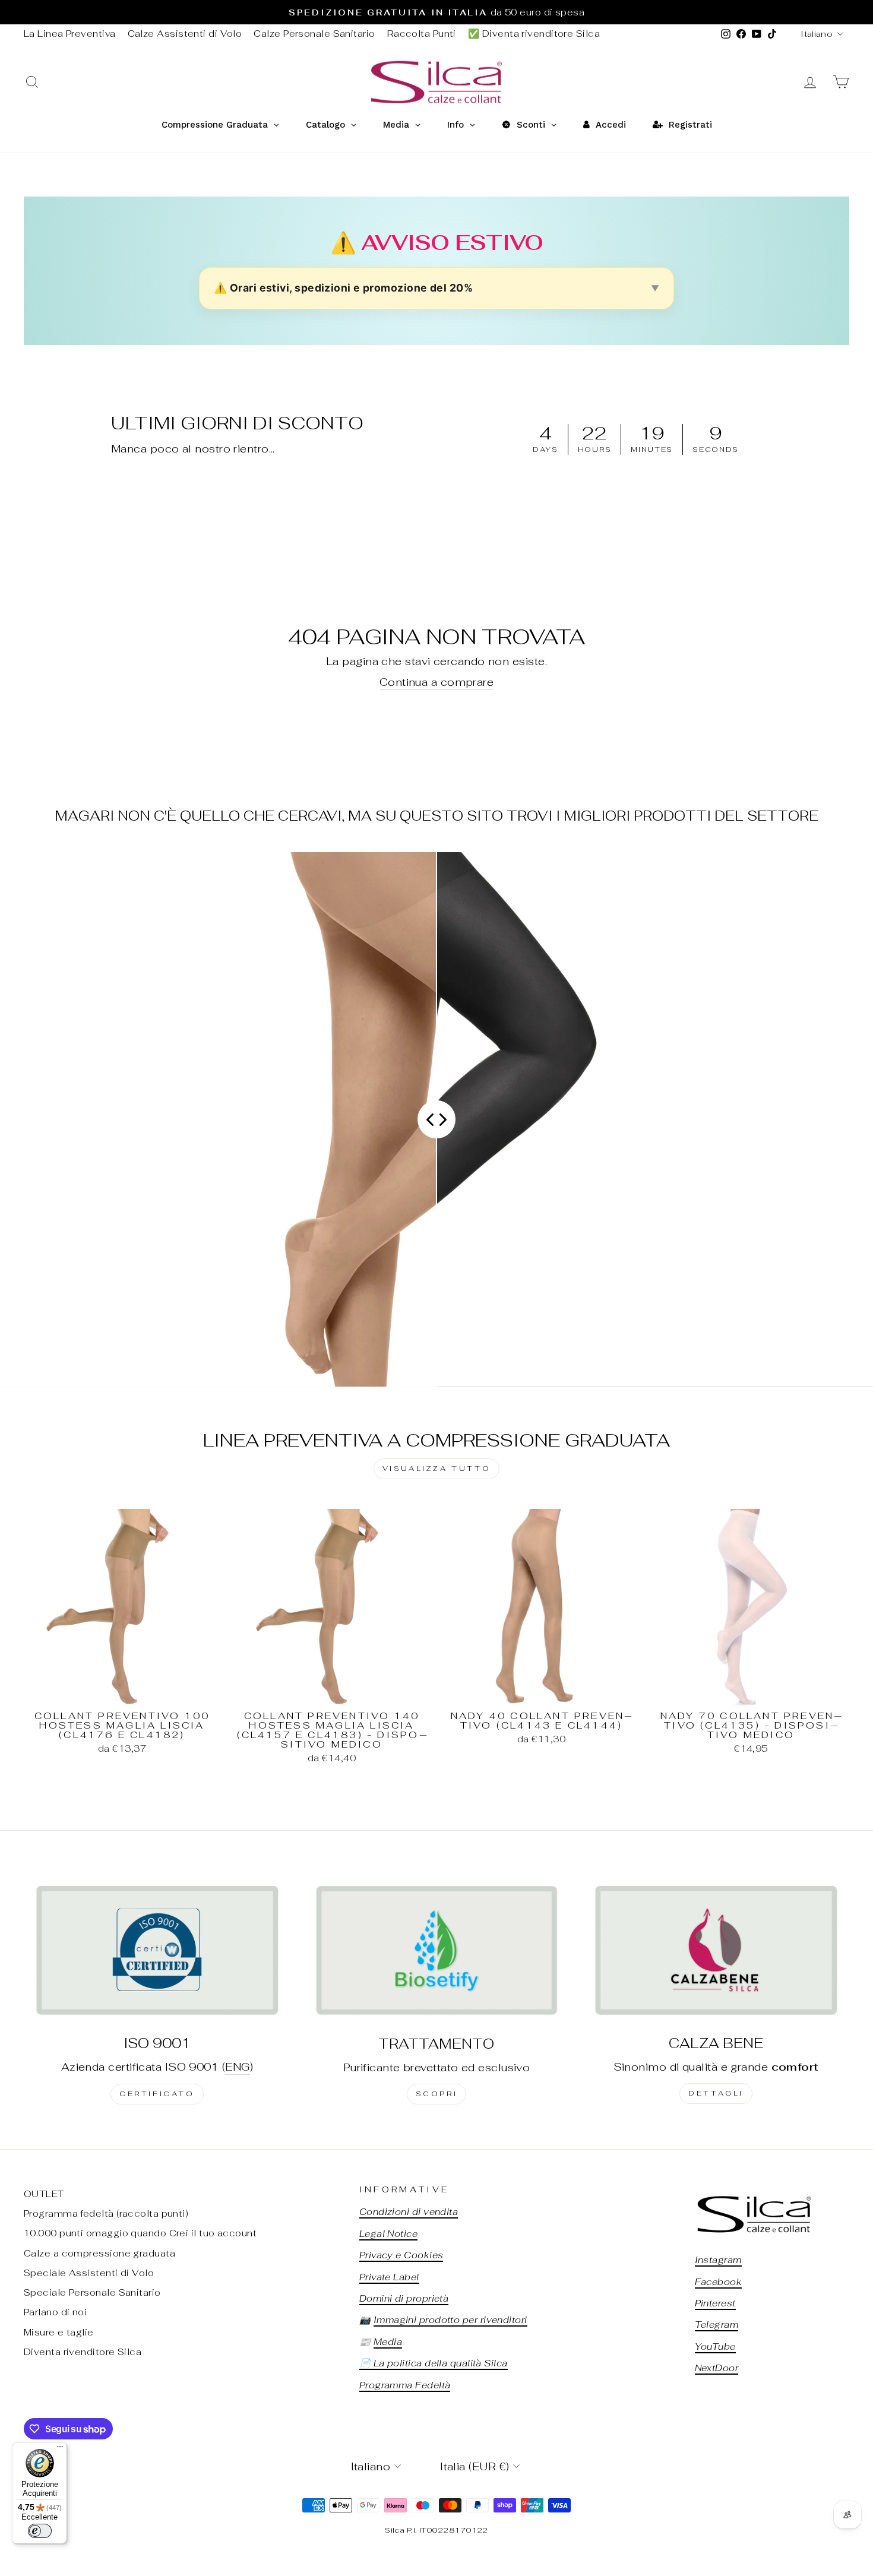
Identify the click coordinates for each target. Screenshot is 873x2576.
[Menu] (60, 2450)
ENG (237, 2067)
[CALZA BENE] (716, 1950)
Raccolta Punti (422, 34)
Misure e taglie (59, 2332)
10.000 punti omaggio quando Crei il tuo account (140, 2233)
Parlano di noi (55, 2312)
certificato (157, 2094)
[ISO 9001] (157, 1950)
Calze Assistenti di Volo (185, 34)
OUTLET (44, 2194)
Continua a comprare (437, 682)
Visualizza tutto (437, 1469)
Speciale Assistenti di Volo (89, 2273)
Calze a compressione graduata (99, 2253)
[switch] (40, 2531)
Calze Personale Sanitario (314, 34)
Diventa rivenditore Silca (83, 2352)
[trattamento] (437, 1950)
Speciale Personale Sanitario (92, 2292)
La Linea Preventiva (70, 34)
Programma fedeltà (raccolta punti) (106, 2213)
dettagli (716, 2093)
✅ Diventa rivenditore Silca (534, 34)
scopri (437, 2094)
